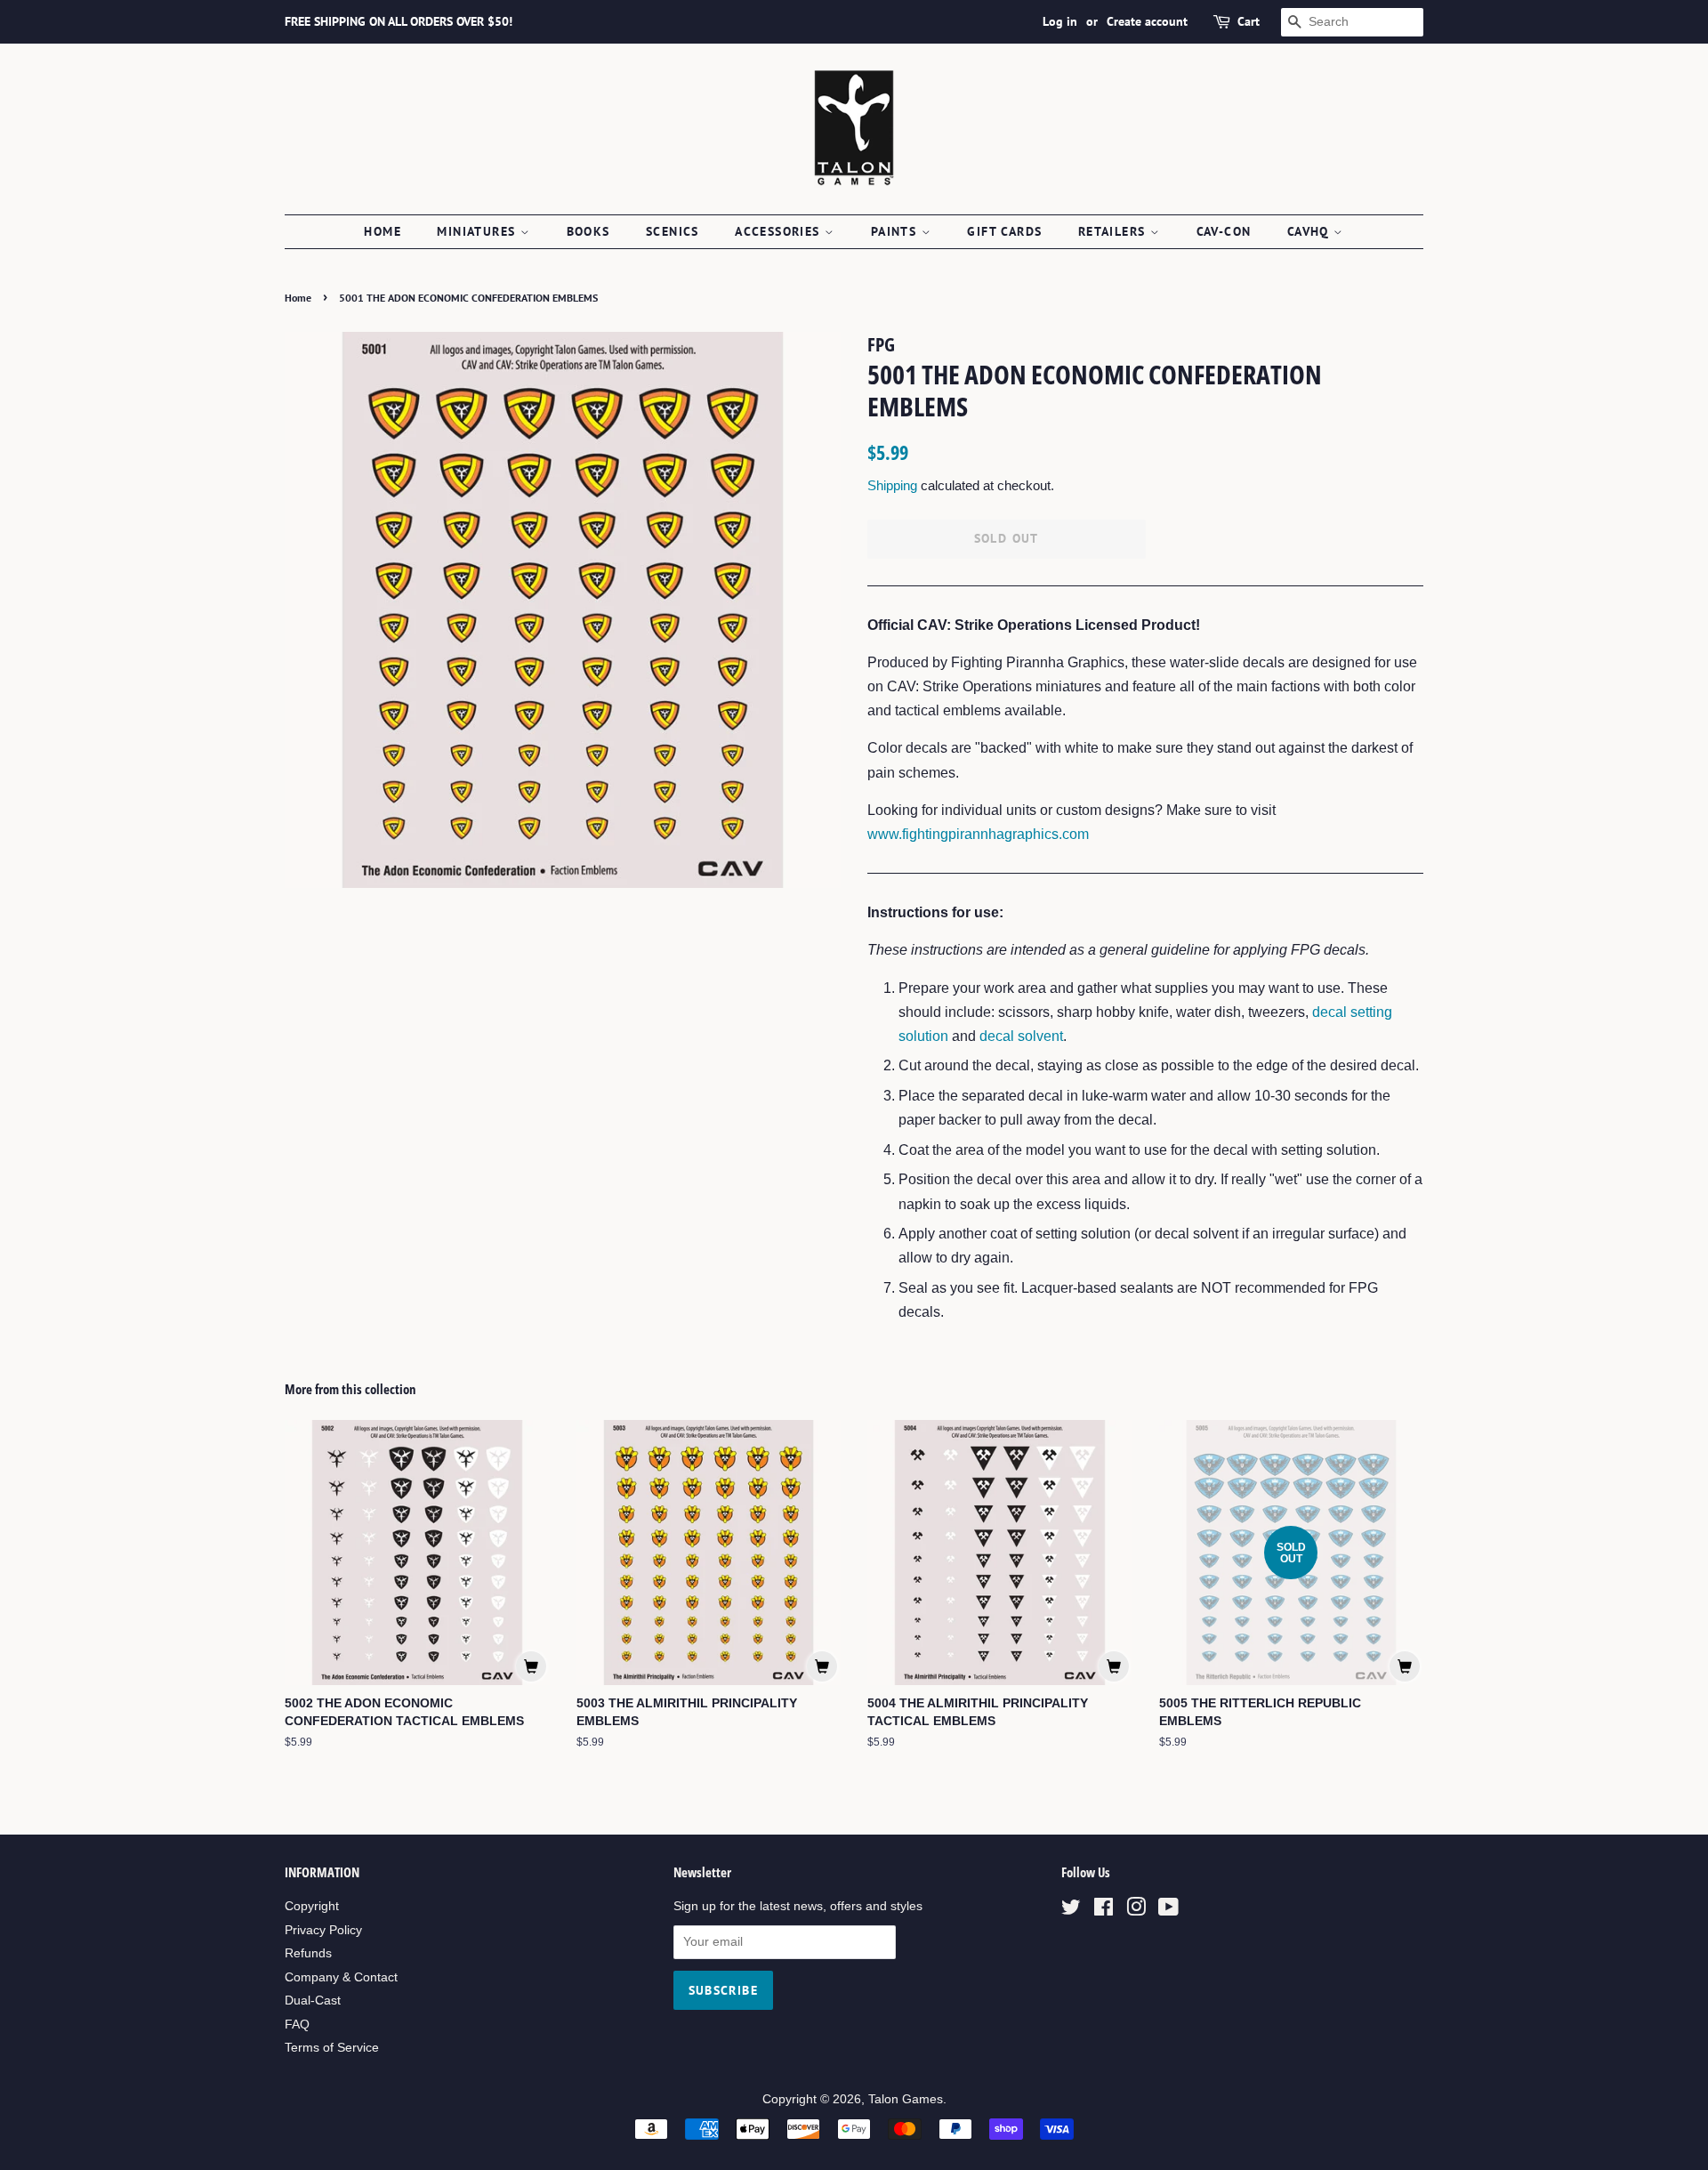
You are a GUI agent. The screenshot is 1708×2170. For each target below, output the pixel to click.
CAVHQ (1310, 231)
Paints (896, 231)
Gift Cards (1004, 231)
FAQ (297, 2025)
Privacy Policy (323, 1930)
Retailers (1114, 231)
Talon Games (906, 2099)
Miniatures (478, 231)
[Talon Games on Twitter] (1071, 1911)
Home (383, 231)
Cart (1249, 21)
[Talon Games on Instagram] (1136, 1911)
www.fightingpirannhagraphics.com (978, 834)
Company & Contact (341, 1977)
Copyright (312, 1906)
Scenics (673, 231)
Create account (1147, 21)
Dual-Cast (313, 2001)
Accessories (780, 231)
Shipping (892, 485)
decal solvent (1021, 1036)
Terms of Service (332, 2048)
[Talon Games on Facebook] (1104, 1911)
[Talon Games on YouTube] (1168, 1911)
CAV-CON (1224, 231)
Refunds (308, 1953)
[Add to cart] (531, 1666)
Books (588, 231)
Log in (1060, 21)
